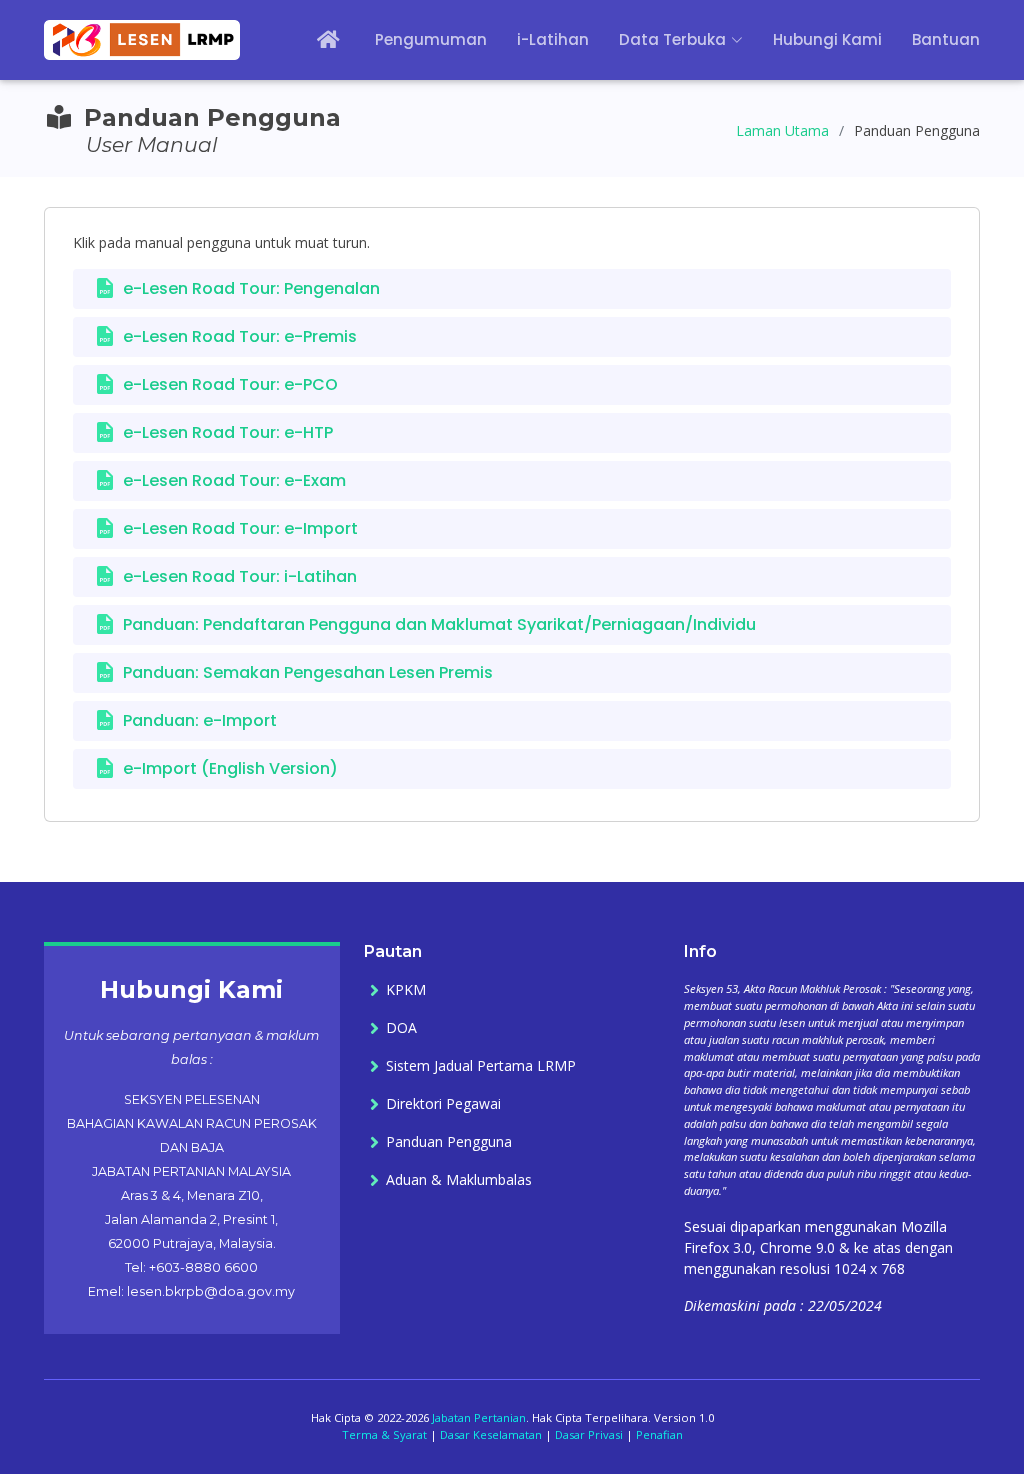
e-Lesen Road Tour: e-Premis (240, 336)
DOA (401, 1028)
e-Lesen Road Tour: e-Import (240, 528)
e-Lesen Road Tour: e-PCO (230, 384)
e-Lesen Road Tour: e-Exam (234, 480)
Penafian (659, 1434)
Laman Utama (782, 130)
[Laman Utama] (315, 40)
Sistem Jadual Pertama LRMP (481, 1066)
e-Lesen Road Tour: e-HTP (228, 432)
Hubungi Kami (827, 39)
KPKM (406, 990)
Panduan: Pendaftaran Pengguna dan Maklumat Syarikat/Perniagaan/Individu (439, 624)
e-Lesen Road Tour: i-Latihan (240, 576)
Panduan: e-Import (200, 720)
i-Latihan (553, 39)
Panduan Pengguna (449, 1142)
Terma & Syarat (384, 1434)
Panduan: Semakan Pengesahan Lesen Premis (308, 672)
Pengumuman (431, 39)
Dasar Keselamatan (491, 1434)
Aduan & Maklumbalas (459, 1180)
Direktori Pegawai (443, 1104)
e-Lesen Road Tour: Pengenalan (251, 288)
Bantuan (946, 39)
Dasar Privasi (589, 1434)
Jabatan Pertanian (479, 1417)
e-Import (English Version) (230, 768)
